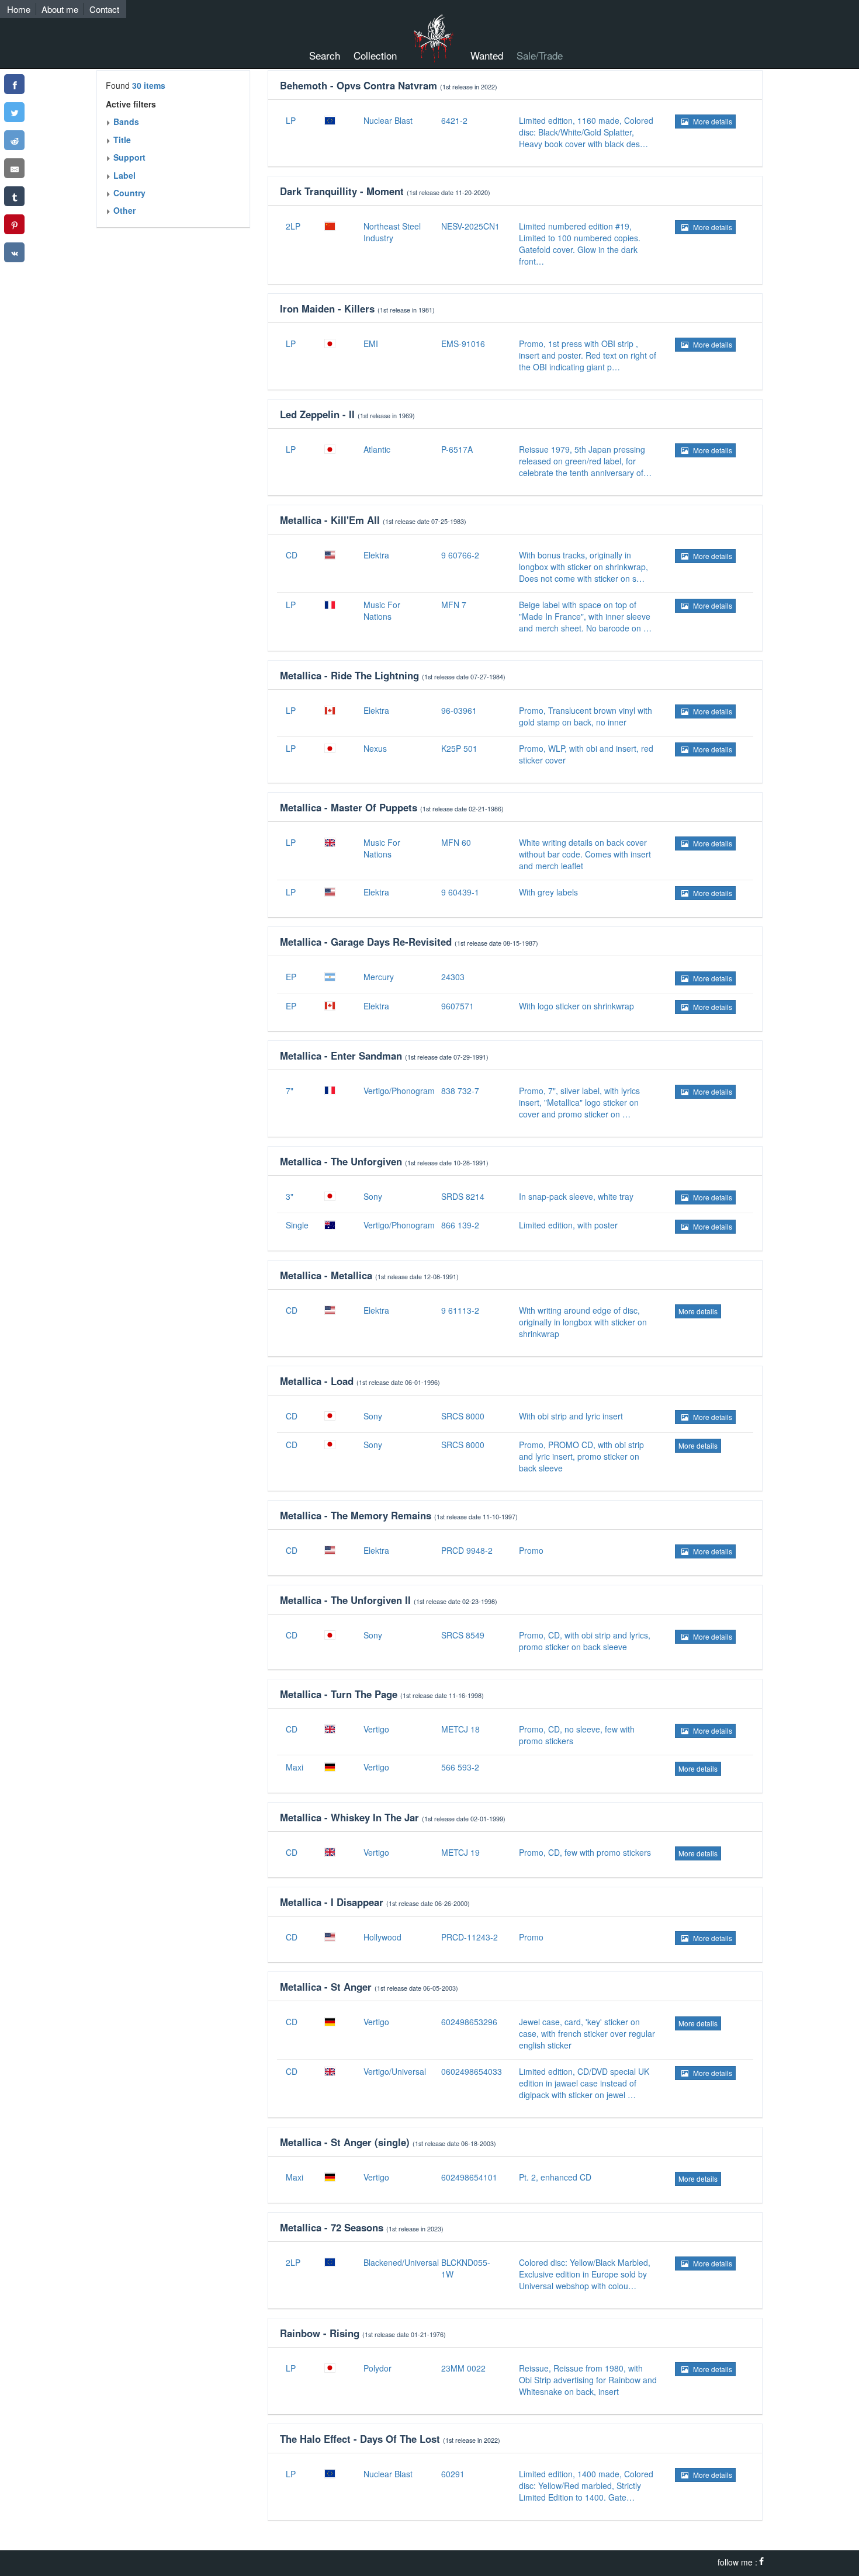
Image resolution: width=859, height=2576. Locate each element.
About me (60, 9)
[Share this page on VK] (14, 252)
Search (325, 55)
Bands (125, 121)
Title (121, 140)
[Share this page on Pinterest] (14, 224)
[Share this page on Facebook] (14, 84)
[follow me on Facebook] (761, 2562)
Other (123, 210)
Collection (375, 55)
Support (128, 157)
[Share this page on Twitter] (14, 112)
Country (128, 193)
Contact (104, 9)
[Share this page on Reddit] (14, 140)
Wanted (487, 55)
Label (123, 175)
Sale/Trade (540, 55)
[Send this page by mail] (14, 168)
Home (19, 9)
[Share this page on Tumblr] (14, 196)
